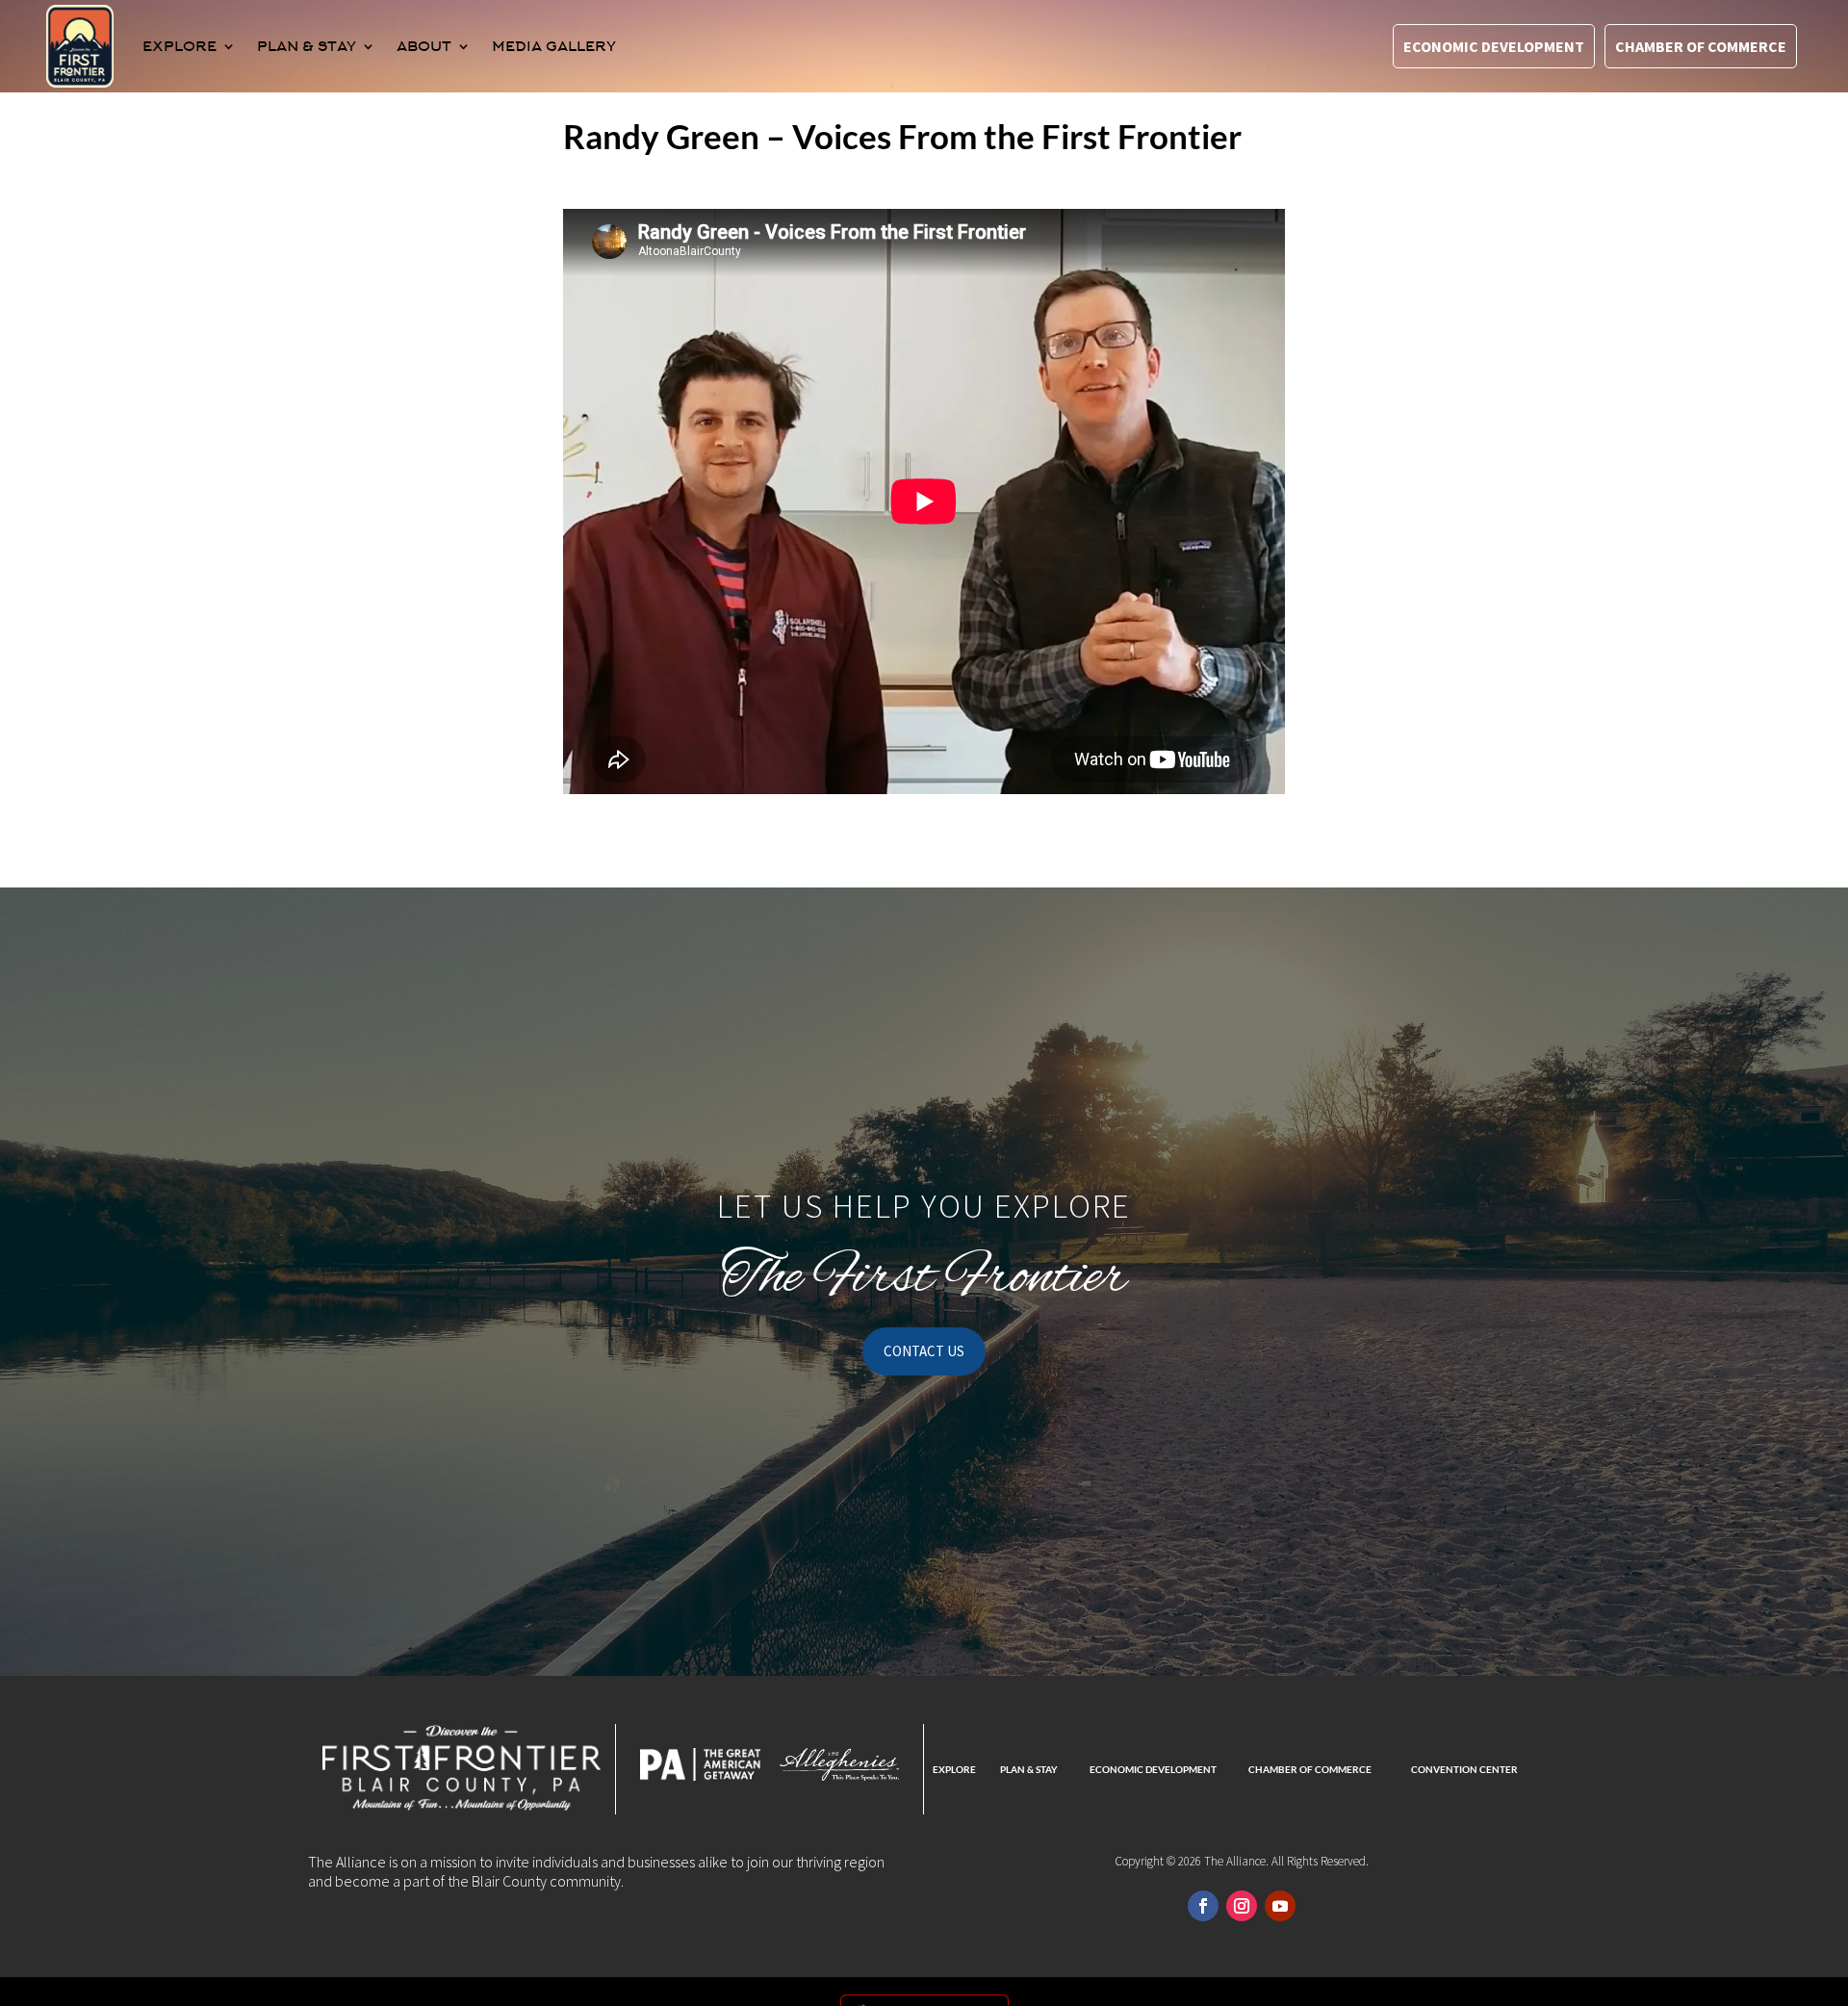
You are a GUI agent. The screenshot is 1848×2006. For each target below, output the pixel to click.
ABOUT (424, 46)
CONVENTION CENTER (1464, 1769)
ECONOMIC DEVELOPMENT (1153, 1769)
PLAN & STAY (307, 46)
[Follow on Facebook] (1203, 1906)
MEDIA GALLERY (554, 46)
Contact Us (924, 1351)
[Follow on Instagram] (1242, 1906)
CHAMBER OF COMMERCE (1310, 1769)
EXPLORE (180, 46)
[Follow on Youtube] (1280, 1906)
